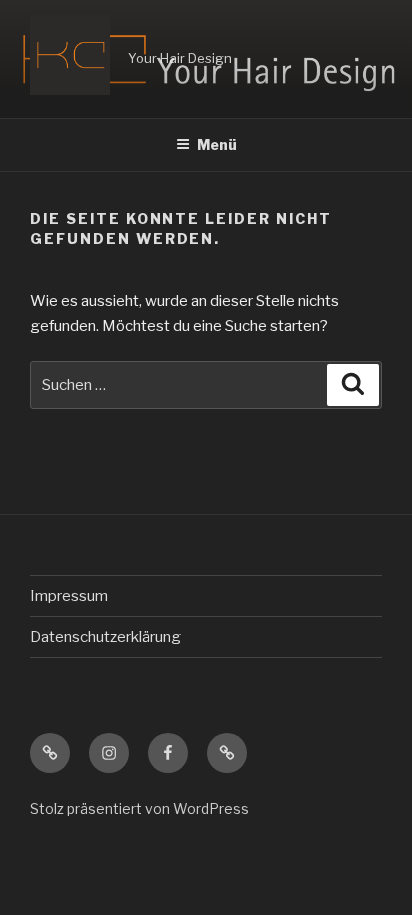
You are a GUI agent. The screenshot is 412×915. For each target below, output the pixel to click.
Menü (217, 144)
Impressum (69, 596)
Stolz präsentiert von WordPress (139, 808)
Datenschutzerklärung (105, 637)
